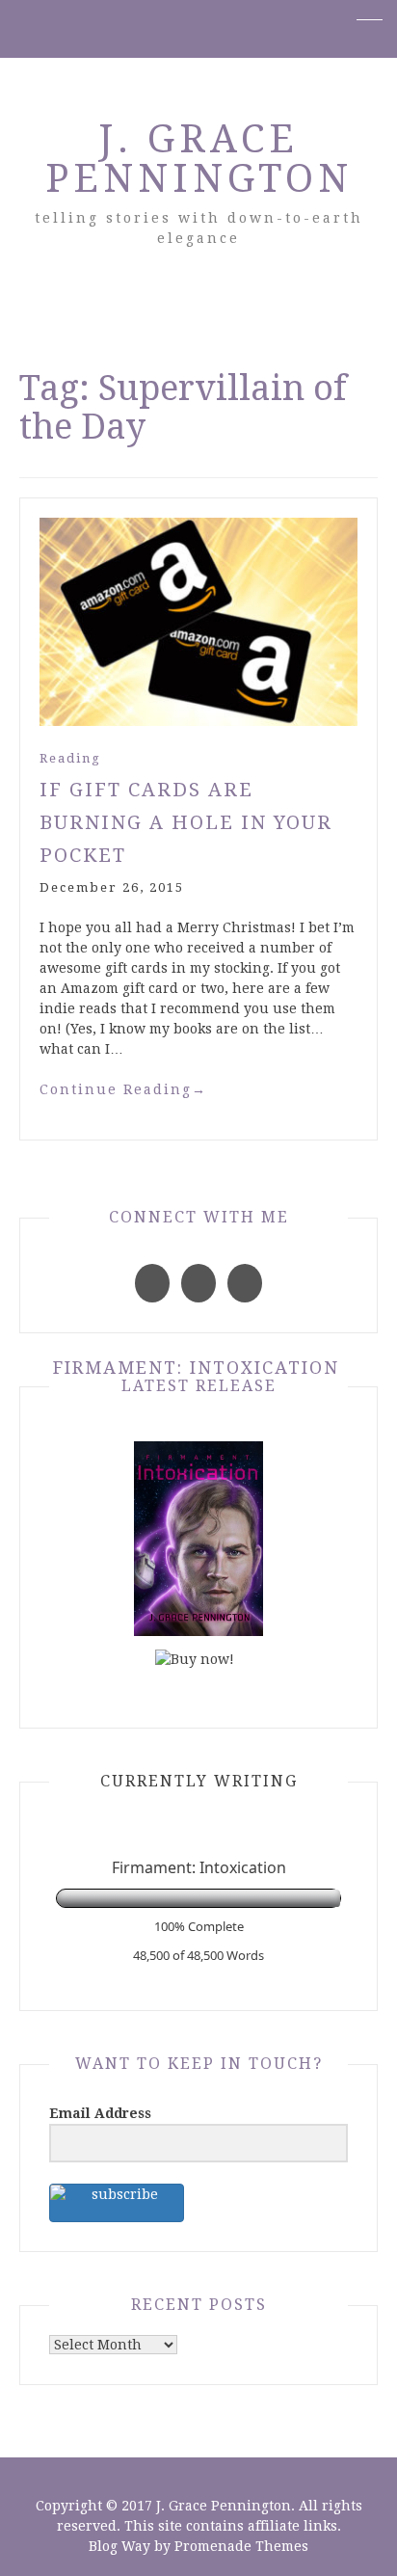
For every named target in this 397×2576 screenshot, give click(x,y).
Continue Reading (123, 1089)
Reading (70, 758)
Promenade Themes (241, 2546)
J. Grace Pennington (199, 159)
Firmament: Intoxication (196, 1368)
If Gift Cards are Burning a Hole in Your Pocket (186, 822)
